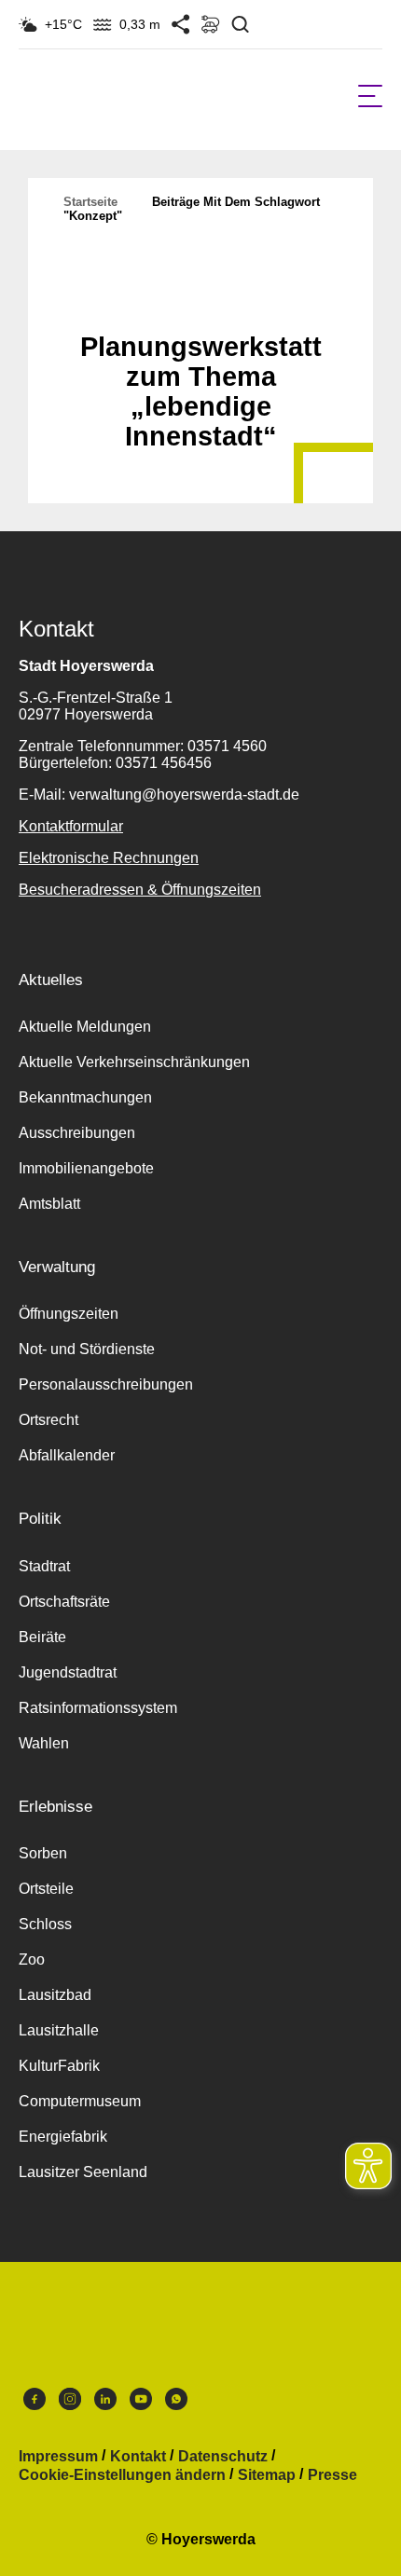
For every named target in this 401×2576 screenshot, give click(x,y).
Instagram (70, 2404)
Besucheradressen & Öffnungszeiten (140, 890)
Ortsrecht (48, 1420)
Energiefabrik (63, 2137)
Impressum (58, 2457)
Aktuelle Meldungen (85, 1027)
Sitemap (267, 2475)
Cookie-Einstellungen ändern (122, 2475)
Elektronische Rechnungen (109, 858)
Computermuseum (80, 2101)
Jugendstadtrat (68, 1672)
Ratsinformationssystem (98, 1708)
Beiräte (42, 1637)
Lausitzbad (55, 1995)
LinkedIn (105, 2404)
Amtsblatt (49, 1204)
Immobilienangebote (86, 1168)
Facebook (35, 2404)
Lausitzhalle (59, 2030)
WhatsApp (176, 2404)
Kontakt (138, 2457)
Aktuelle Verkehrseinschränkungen (134, 1062)
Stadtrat (44, 1566)
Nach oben (200, 301)
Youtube (141, 2404)
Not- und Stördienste (87, 1349)
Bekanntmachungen (85, 1097)
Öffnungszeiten (69, 1314)
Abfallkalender (67, 1455)
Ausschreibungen (77, 1133)
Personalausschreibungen (106, 1384)
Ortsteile (46, 1889)
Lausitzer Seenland (83, 2172)
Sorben (43, 1853)
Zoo (32, 1959)
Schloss (45, 1924)
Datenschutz (223, 2457)
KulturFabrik (59, 2066)
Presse (332, 2475)
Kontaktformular (71, 826)
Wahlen (44, 1743)
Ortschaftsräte (64, 1602)
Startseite (90, 202)
